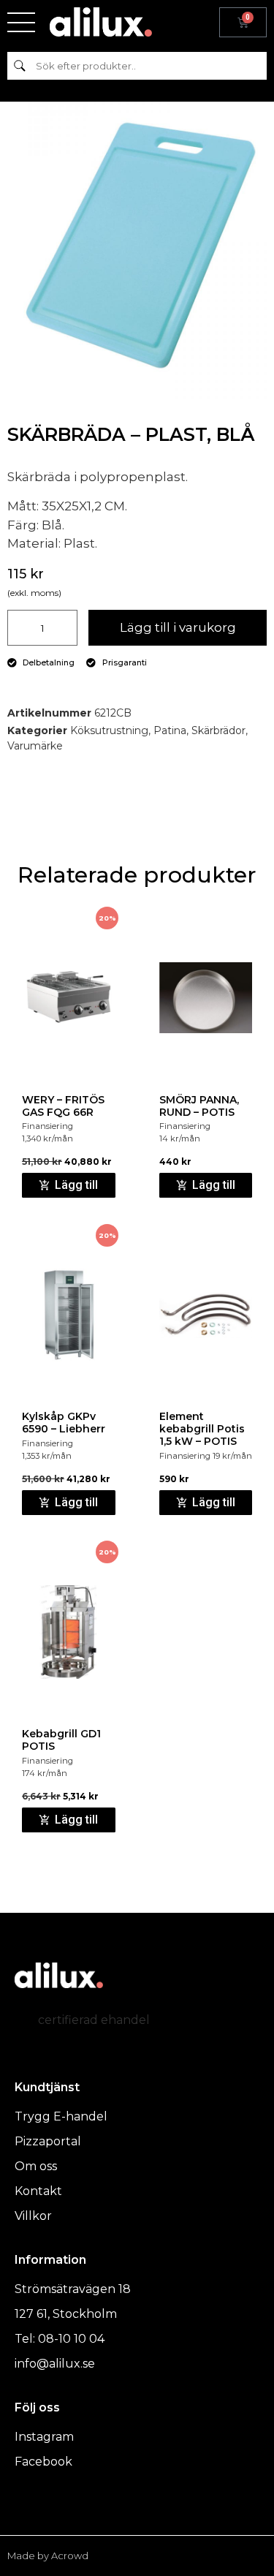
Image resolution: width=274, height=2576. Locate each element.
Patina (170, 730)
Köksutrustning (109, 730)
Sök (20, 65)
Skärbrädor (218, 730)
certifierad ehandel (94, 2020)
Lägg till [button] (76, 1185)
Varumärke (35, 746)
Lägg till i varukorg (178, 627)
